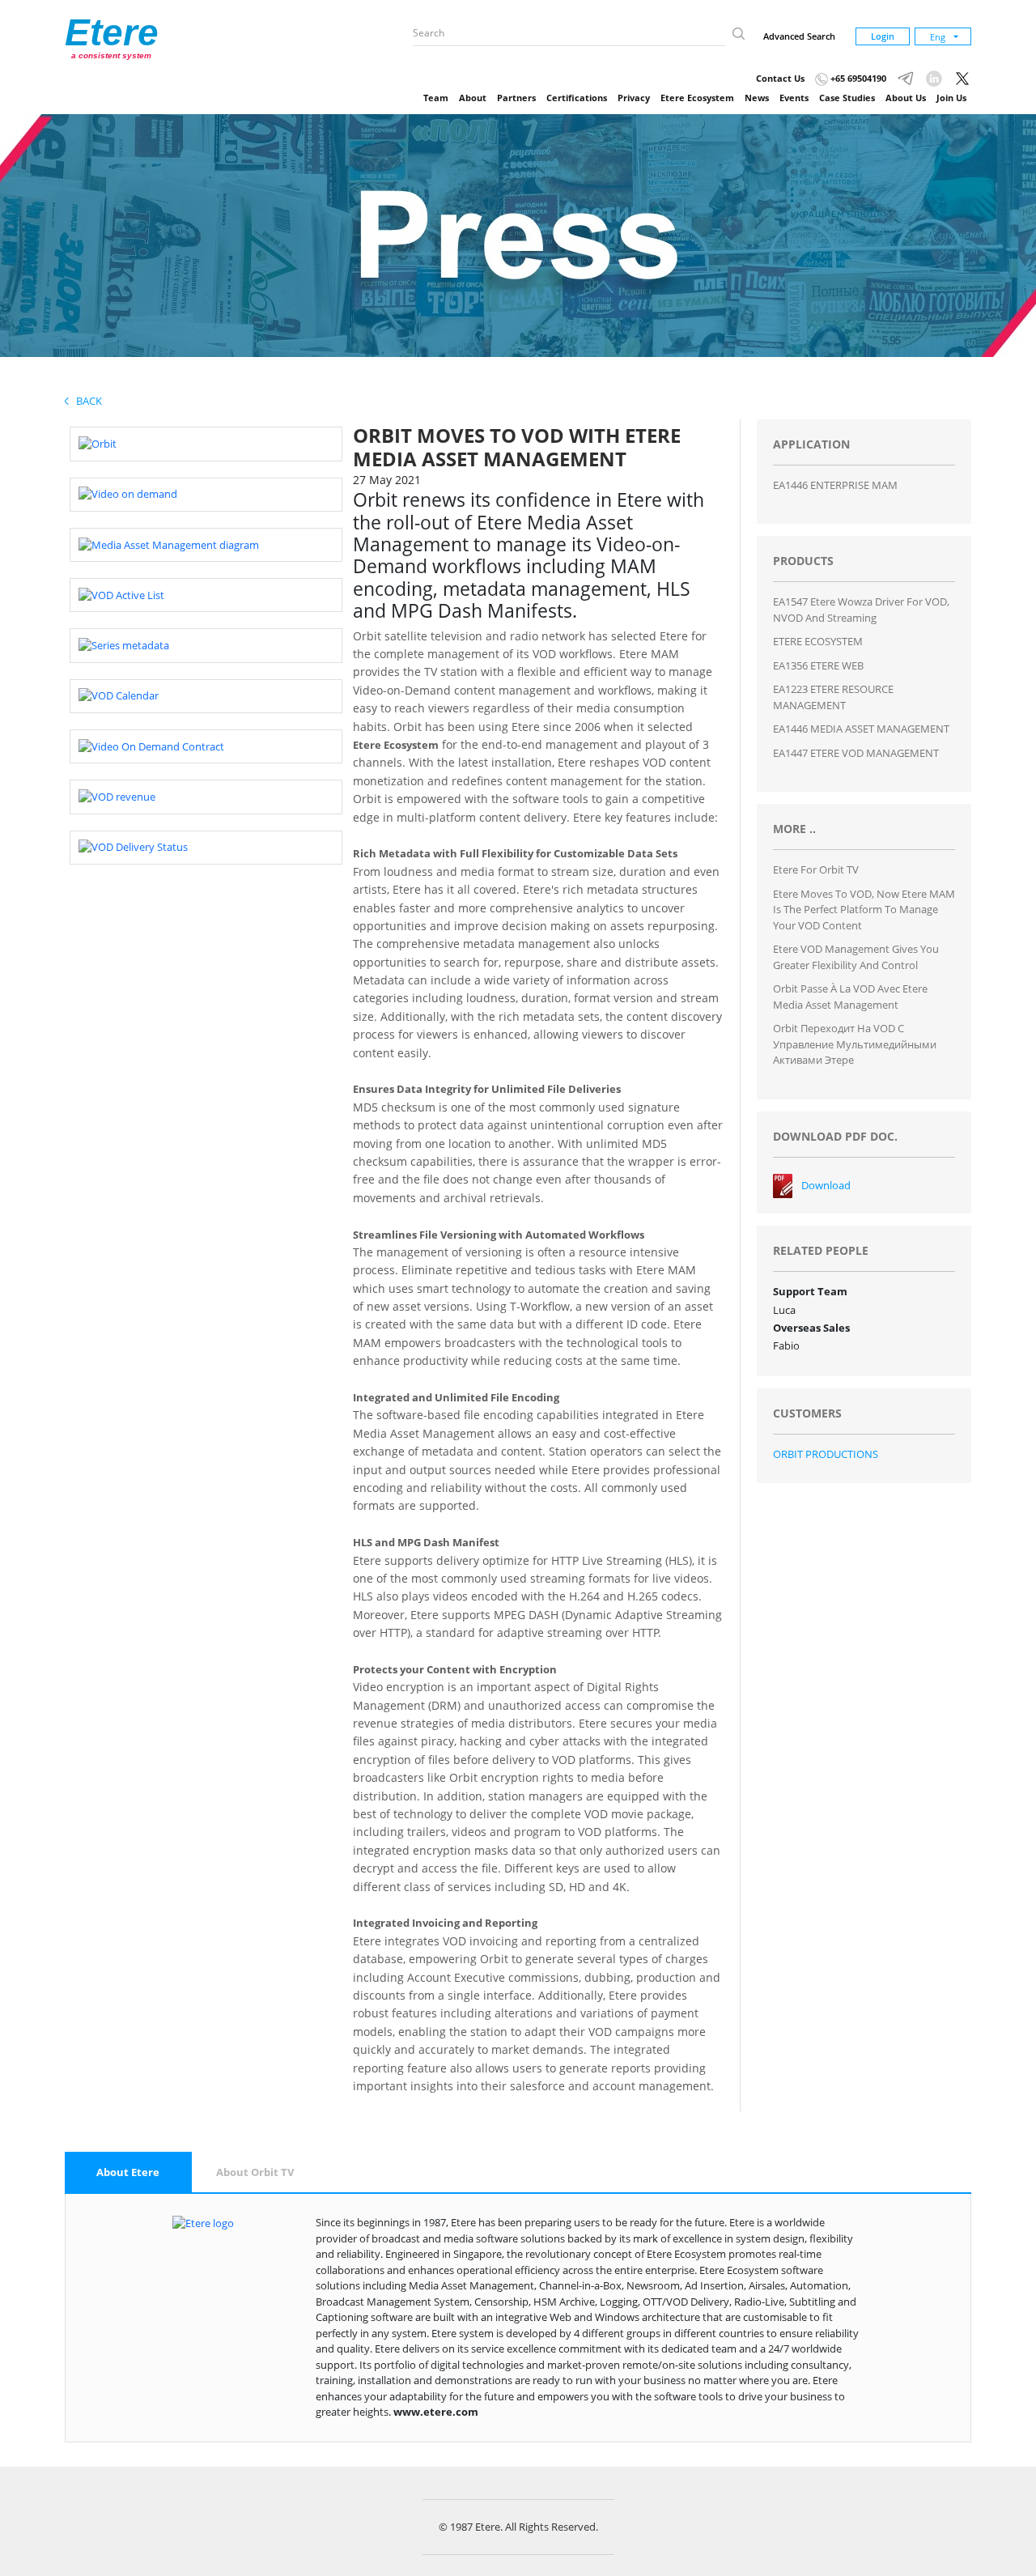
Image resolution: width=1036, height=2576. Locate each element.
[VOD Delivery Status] (133, 847)
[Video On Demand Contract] (151, 746)
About (473, 98)
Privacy (634, 98)
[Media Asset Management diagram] (169, 544)
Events (794, 98)
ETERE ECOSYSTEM (818, 641)
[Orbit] (98, 443)
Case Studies (847, 98)
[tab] (128, 2173)
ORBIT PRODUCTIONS (826, 1454)
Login (883, 36)
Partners (516, 98)
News (757, 98)
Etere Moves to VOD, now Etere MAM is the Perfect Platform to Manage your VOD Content (864, 910)
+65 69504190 (857, 78)
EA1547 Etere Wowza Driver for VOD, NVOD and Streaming (861, 610)
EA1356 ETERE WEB (818, 665)
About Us (906, 98)
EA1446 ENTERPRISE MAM (835, 485)
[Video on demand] (128, 494)
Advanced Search (799, 36)
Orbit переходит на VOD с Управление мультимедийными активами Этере (855, 1044)
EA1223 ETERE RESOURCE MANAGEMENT (833, 697)
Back (85, 401)
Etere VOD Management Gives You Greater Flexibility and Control (856, 957)
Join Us (951, 98)
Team (436, 98)
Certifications (577, 98)
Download (826, 1185)
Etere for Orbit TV (816, 869)
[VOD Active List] (121, 594)
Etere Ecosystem (697, 98)
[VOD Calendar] (119, 695)
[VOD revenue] (117, 796)
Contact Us (780, 78)
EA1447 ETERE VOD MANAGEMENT (856, 753)
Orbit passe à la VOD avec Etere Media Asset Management (850, 997)
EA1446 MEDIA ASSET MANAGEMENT (861, 729)
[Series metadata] (124, 644)
